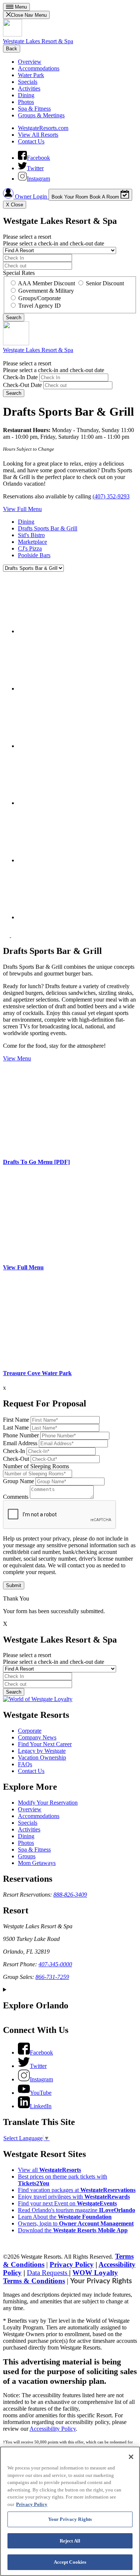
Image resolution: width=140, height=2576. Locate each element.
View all (49, 2170)
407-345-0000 (55, 1964)
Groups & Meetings (41, 115)
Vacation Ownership (42, 1757)
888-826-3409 (70, 1895)
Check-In (14, 1451)
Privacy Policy (72, 2264)
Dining (26, 95)
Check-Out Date (22, 385)
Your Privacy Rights (101, 2281)
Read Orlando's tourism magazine (77, 2210)
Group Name (18, 1481)
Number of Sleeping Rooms (36, 1466)
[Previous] (7, 935)
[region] (70, 2511)
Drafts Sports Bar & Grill (48, 528)
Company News (37, 1737)
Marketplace (32, 542)
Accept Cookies (70, 2562)
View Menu (17, 1058)
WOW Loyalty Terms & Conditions (60, 2277)
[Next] (15, 935)
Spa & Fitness (34, 109)
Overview (30, 62)
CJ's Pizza (30, 548)
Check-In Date (20, 377)
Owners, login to (76, 2223)
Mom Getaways (37, 1863)
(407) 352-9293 (111, 496)
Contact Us (31, 141)
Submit (14, 1585)
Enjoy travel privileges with (74, 2197)
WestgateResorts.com (43, 128)
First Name (16, 1420)
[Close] (131, 2457)
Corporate (30, 1731)
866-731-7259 (52, 1977)
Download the (73, 2230)
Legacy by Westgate (42, 1751)
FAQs (25, 1764)
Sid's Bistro (31, 535)
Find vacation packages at (77, 2190)
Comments (16, 1497)
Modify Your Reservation (48, 1803)
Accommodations (39, 68)
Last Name (16, 1427)
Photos (26, 102)
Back (12, 49)
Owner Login (31, 196)
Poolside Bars (34, 555)
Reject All (70, 2541)
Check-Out (16, 1459)
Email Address (20, 1443)
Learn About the (65, 2217)
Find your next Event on (67, 2203)
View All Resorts (38, 135)
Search (14, 393)
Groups (27, 1856)
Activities (29, 88)
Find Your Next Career (45, 1744)
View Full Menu (22, 509)
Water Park (31, 75)
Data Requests (48, 2273)
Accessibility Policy (53, 2429)
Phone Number (21, 1435)
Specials (28, 82)
